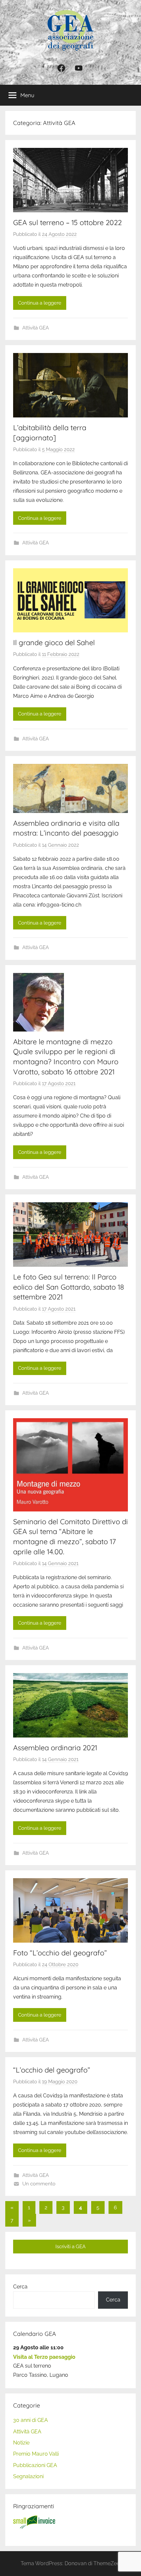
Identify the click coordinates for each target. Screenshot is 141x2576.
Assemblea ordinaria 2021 (55, 1748)
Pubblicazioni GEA (35, 2465)
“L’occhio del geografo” (52, 2070)
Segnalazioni (28, 2476)
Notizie (21, 2443)
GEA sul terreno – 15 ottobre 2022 (67, 222)
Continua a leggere (40, 303)
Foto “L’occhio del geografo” (60, 1953)
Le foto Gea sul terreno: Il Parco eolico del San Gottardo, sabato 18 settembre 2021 (69, 1287)
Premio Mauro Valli (36, 2454)
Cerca (20, 2287)
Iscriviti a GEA (70, 2247)
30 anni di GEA (30, 2420)
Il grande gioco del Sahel (54, 643)
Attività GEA (36, 328)
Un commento (39, 2184)
